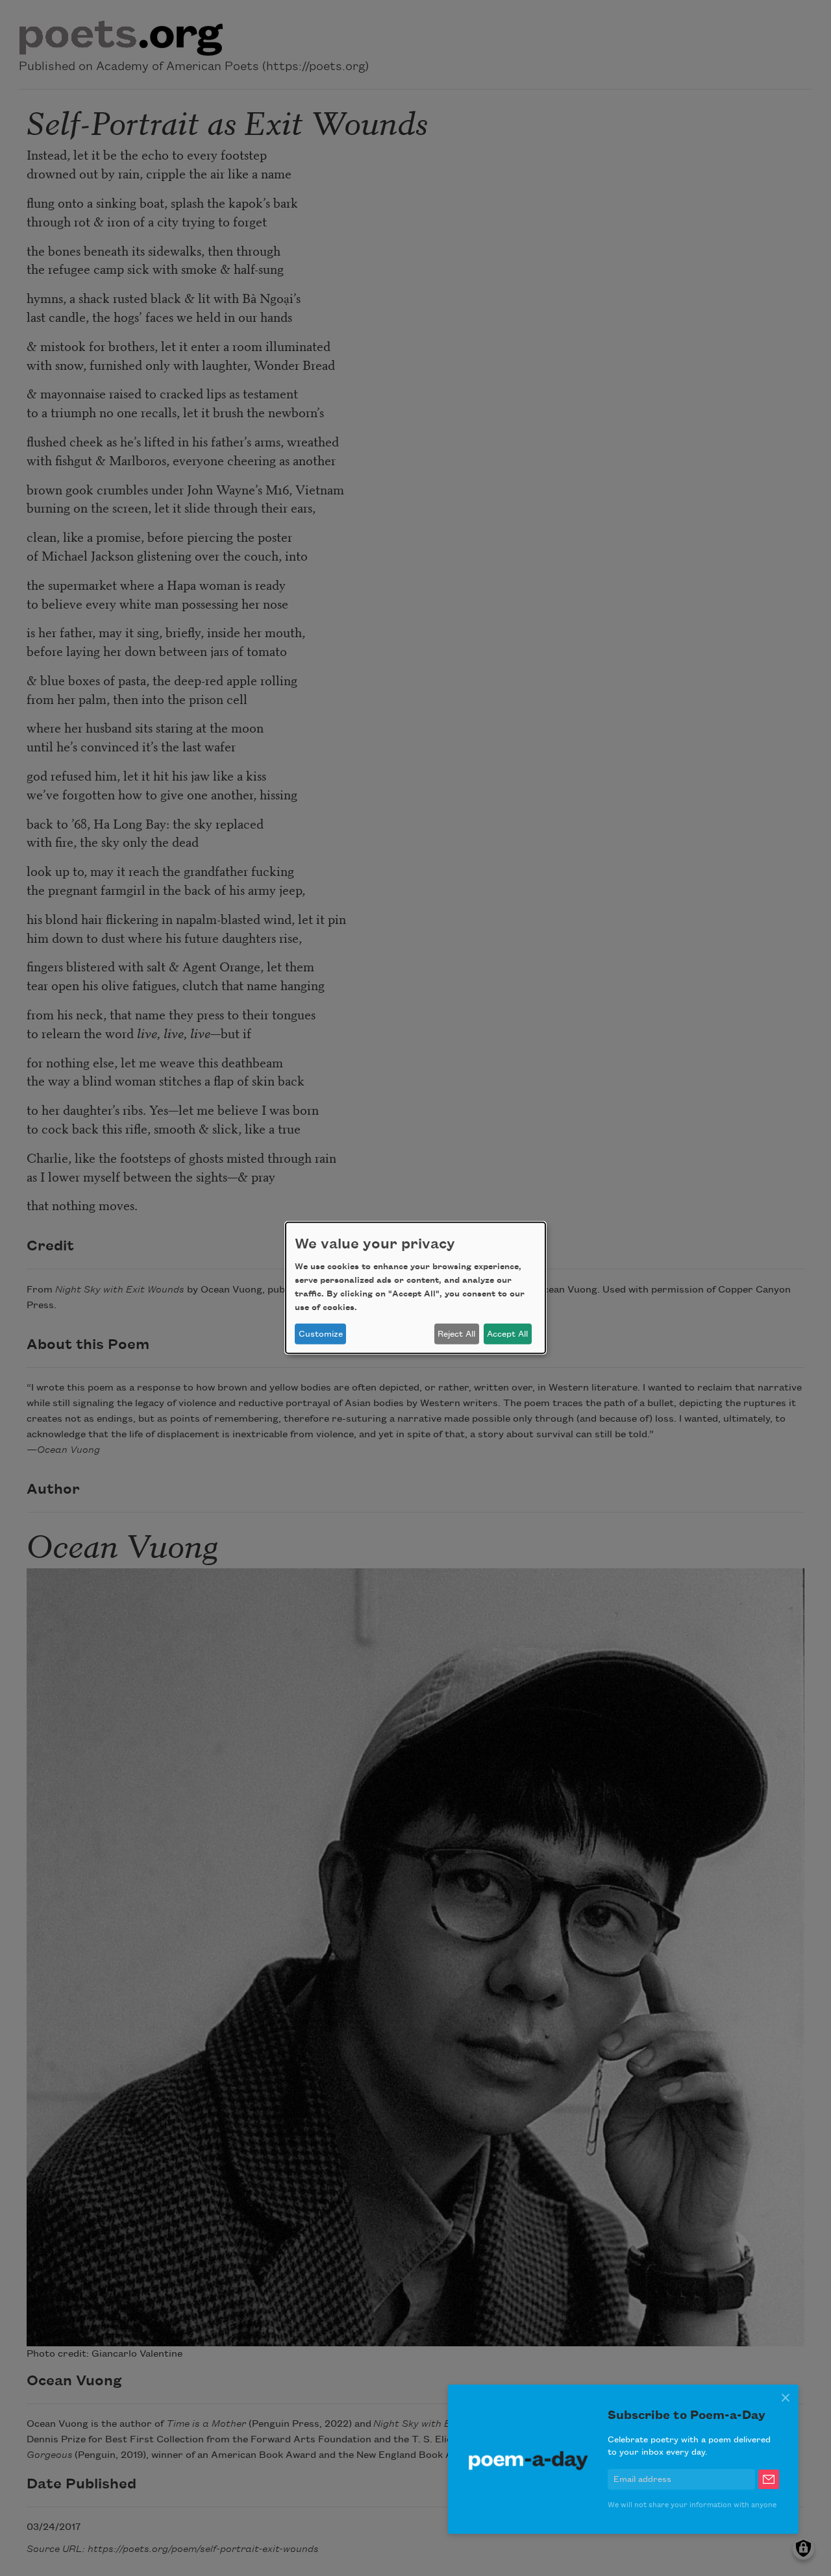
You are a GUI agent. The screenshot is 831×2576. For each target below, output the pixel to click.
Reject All (456, 1334)
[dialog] (415, 1288)
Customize (321, 1334)
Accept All (507, 1334)
